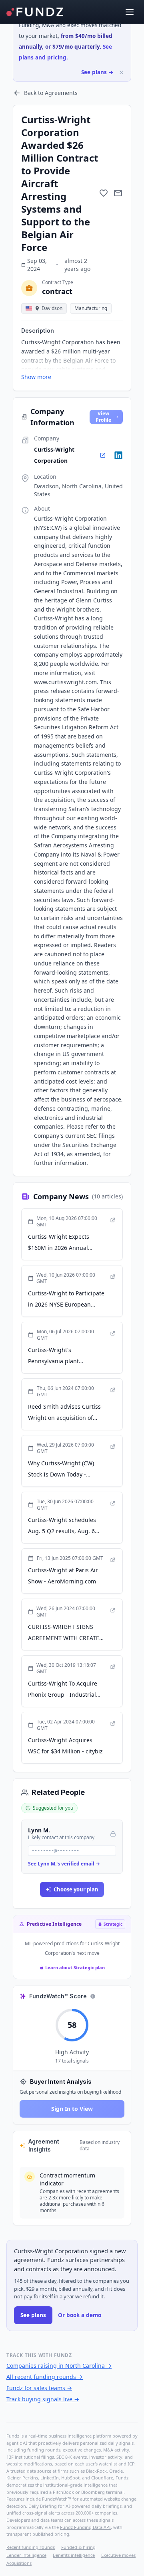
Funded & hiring (78, 2547)
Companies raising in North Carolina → (59, 2366)
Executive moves (118, 2555)
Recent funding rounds (31, 2547)
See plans (33, 2315)
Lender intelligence (26, 2555)
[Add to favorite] (104, 193)
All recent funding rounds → (45, 2377)
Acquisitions (19, 2563)
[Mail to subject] (118, 193)
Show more (36, 377)
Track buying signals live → (43, 2399)
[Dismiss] (121, 72)
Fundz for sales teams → (39, 2388)
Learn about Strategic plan (75, 1967)
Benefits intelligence (74, 2555)
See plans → (97, 72)
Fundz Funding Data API (85, 2527)
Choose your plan (76, 1889)
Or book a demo (80, 2315)
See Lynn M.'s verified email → (64, 1864)
